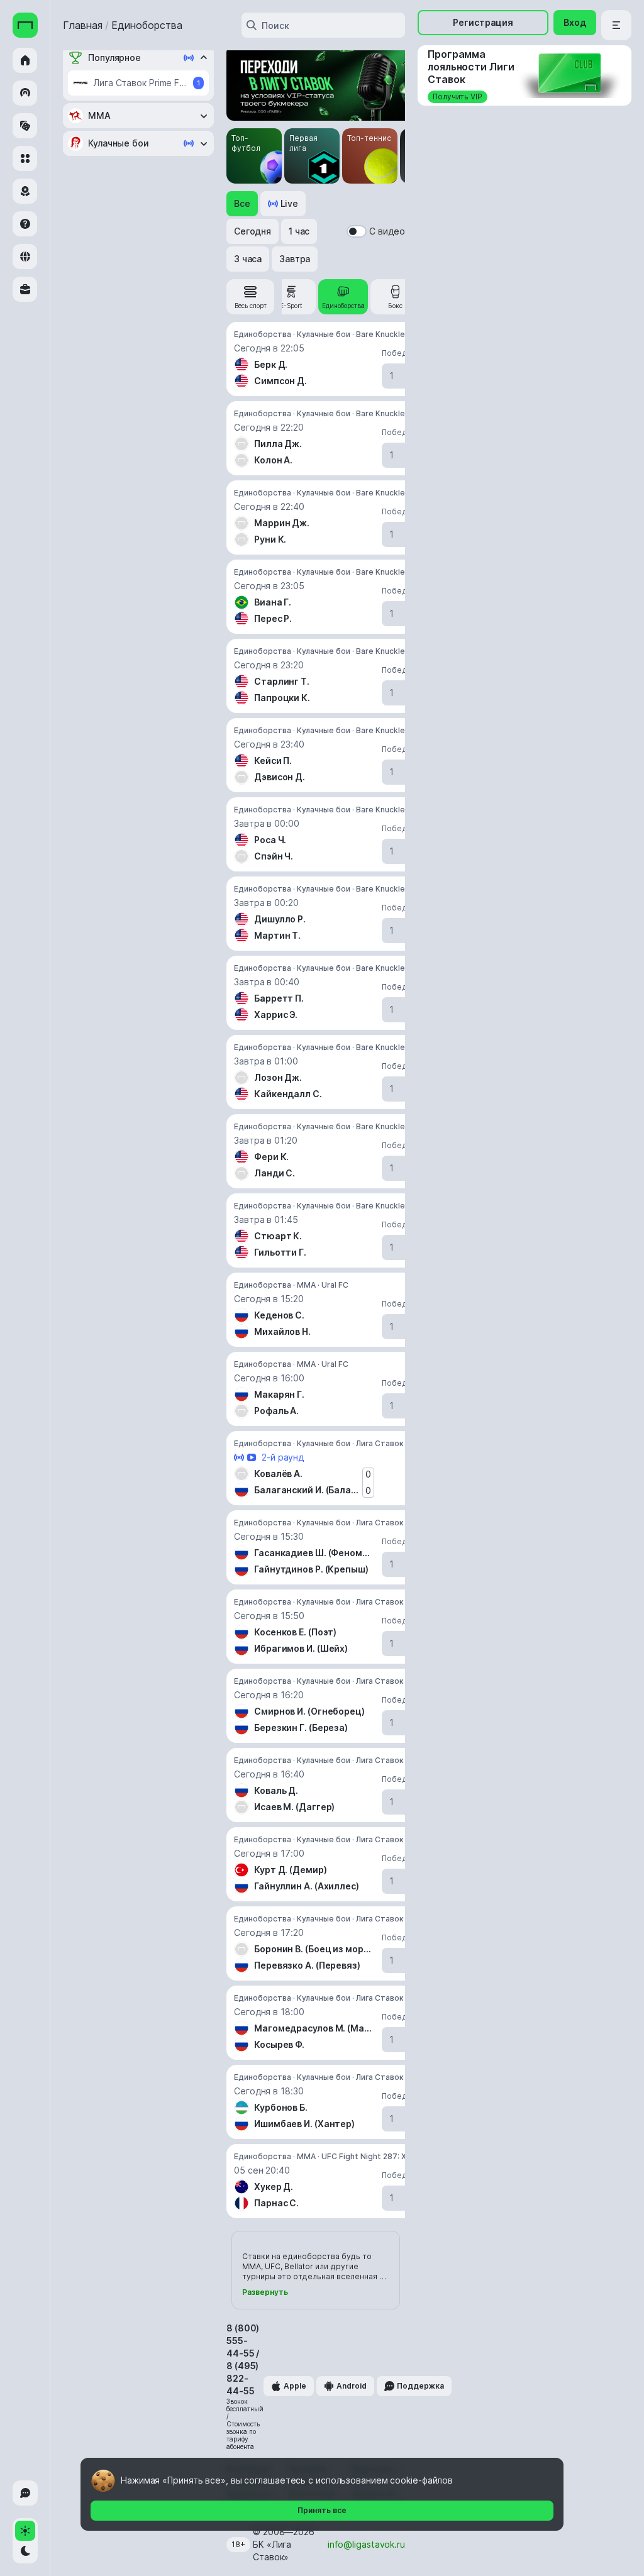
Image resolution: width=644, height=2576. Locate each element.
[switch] (357, 231)
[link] (250, 297)
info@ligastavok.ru (366, 2544)
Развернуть (265, 2292)
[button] (242, 204)
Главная (83, 25)
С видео (387, 231)
